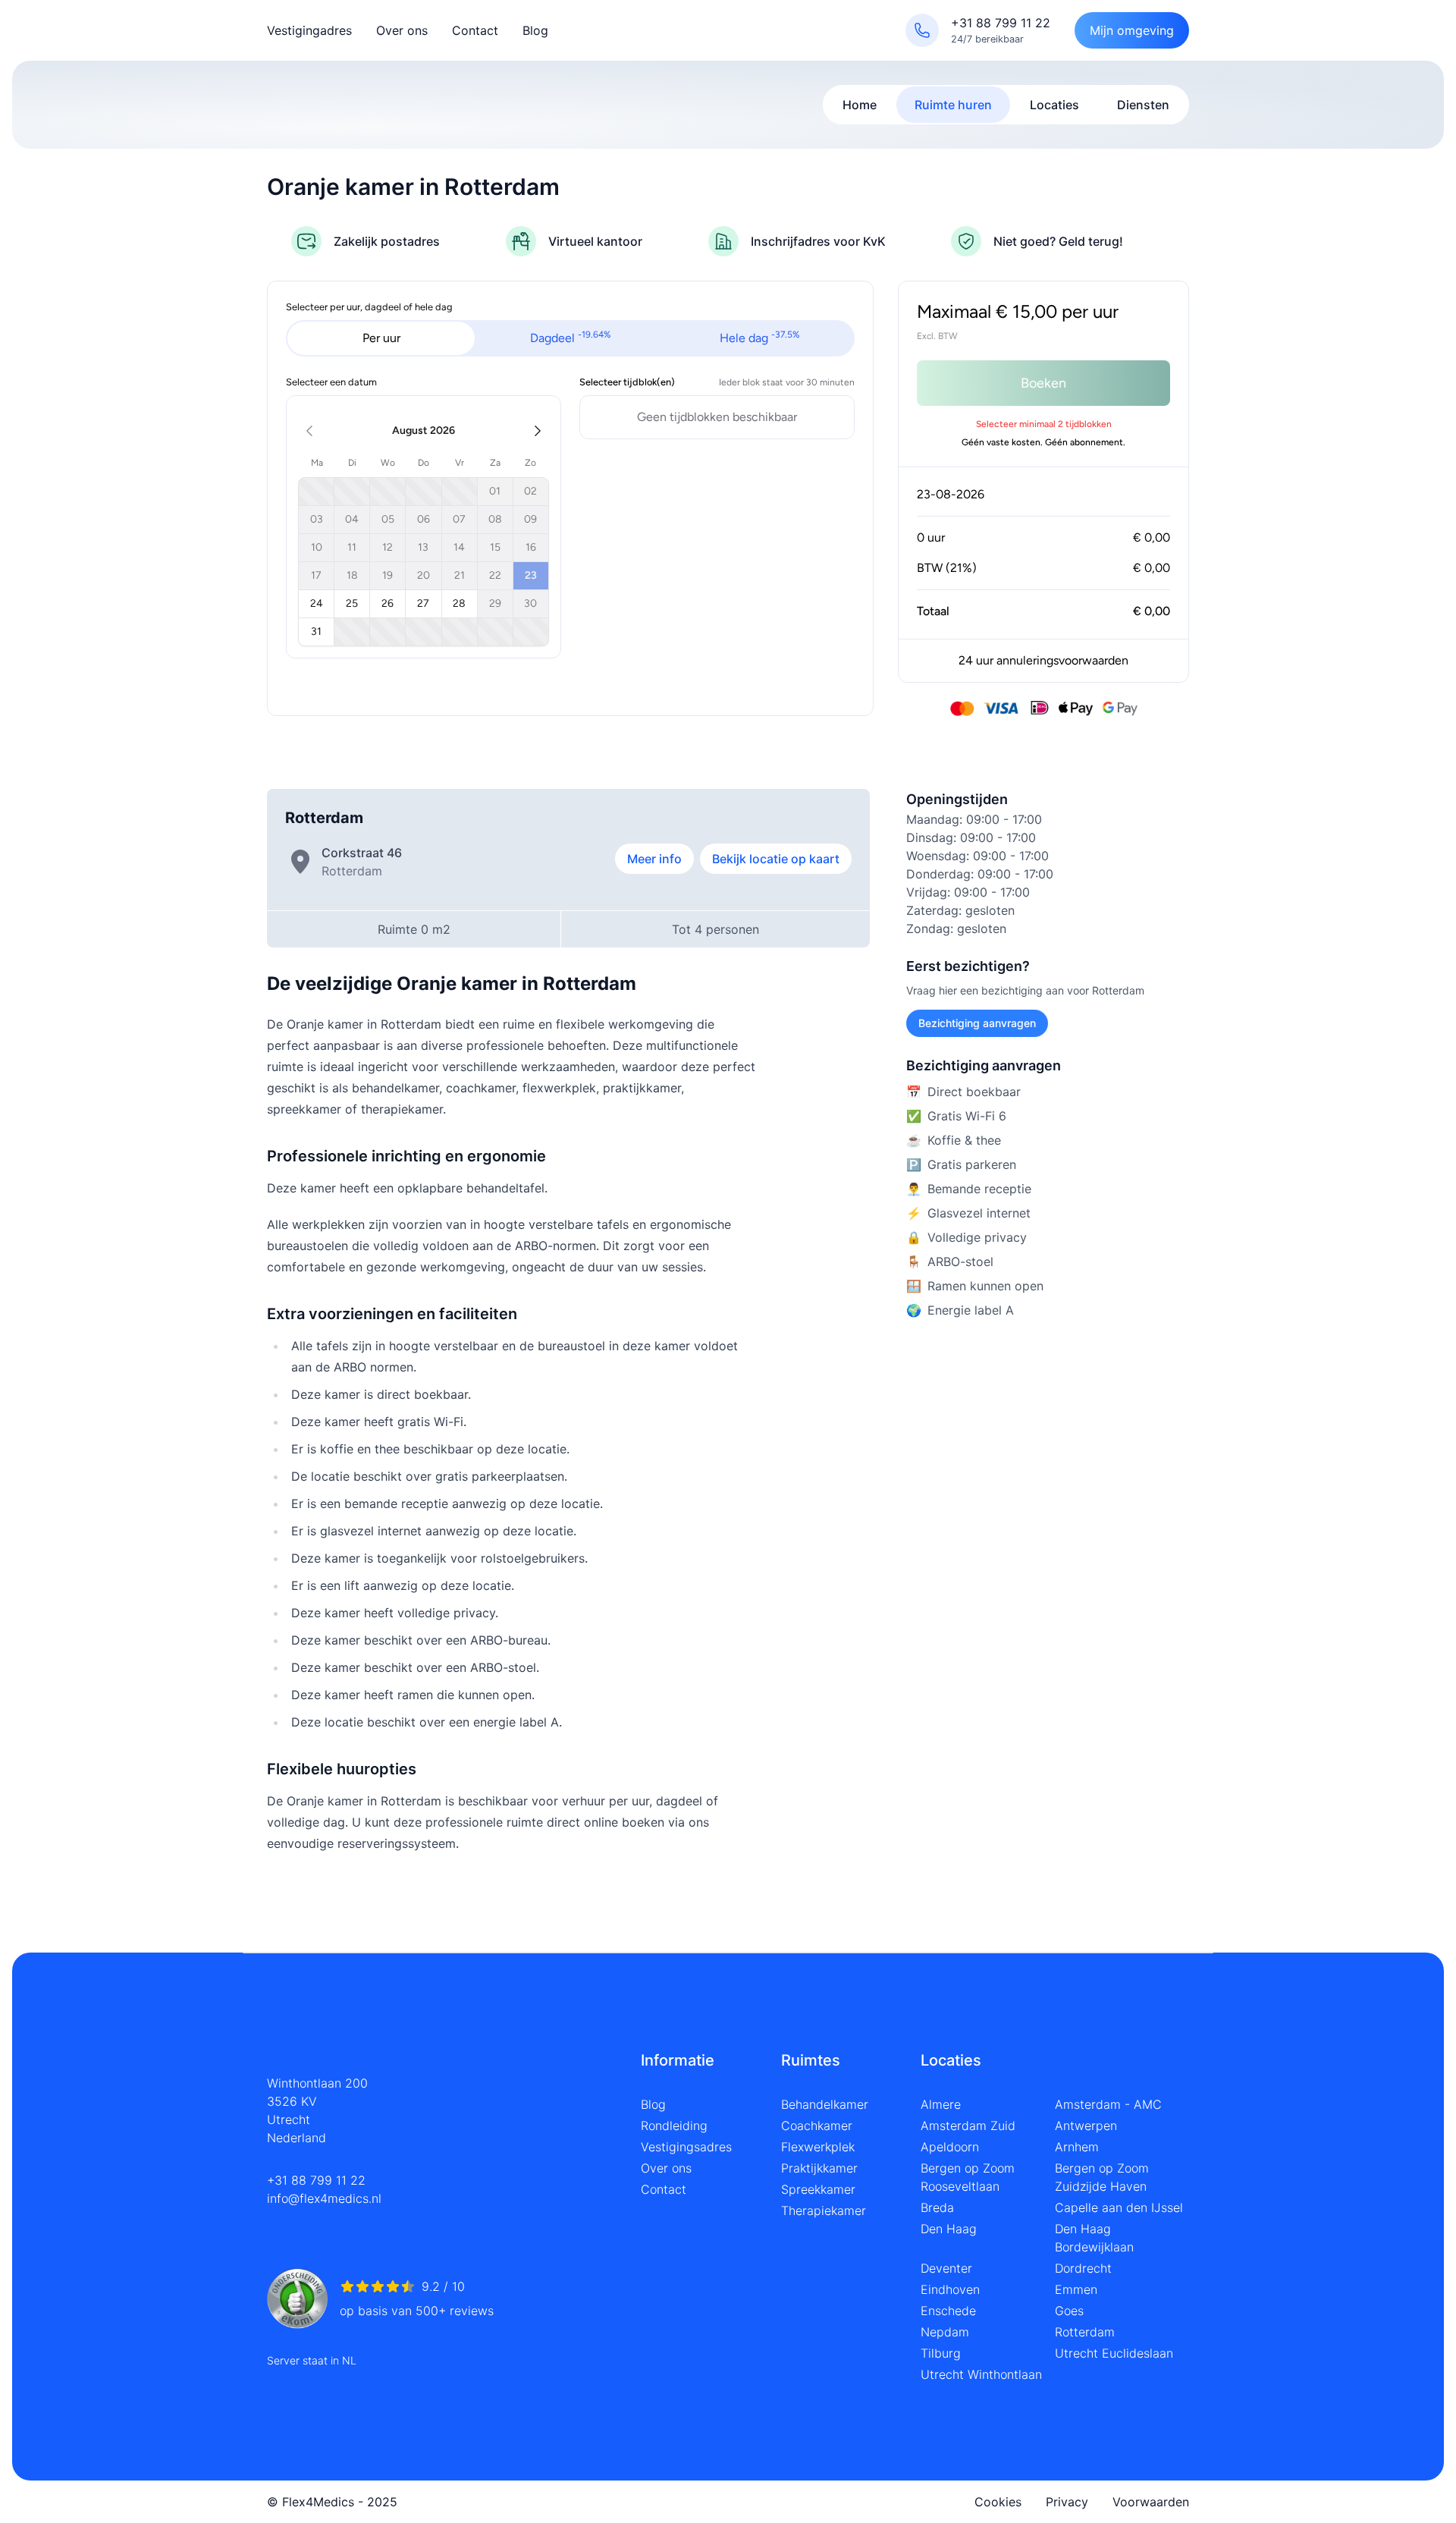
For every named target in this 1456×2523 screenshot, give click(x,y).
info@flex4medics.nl (324, 2198)
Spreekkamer (818, 2189)
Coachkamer (817, 2126)
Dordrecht (1083, 2268)
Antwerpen (1086, 2126)
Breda (937, 2207)
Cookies (998, 2502)
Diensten (1143, 105)
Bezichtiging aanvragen (977, 1023)
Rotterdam (1085, 2332)
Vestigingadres (309, 30)
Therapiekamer (824, 2210)
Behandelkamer (825, 2104)
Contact (475, 30)
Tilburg (941, 2353)
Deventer (946, 2268)
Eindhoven (950, 2289)
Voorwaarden (1151, 2502)
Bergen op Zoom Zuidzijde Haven (1102, 2177)
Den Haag (949, 2229)
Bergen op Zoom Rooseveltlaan (968, 2177)
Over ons (402, 30)
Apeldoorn (950, 2147)
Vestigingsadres (686, 2147)
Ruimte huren (953, 105)
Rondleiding (674, 2126)
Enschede (948, 2311)
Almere (941, 2104)
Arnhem (1077, 2147)
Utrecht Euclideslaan (1114, 2353)
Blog (535, 30)
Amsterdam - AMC (1108, 2104)
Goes (1069, 2311)
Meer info (654, 859)
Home (860, 105)
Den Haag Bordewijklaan (1094, 2238)
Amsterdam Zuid (968, 2126)
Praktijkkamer (819, 2168)
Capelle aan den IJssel (1119, 2207)
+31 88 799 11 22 (316, 2180)
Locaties (1054, 105)
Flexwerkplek (818, 2147)
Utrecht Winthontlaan (981, 2374)
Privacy (1067, 2502)
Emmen (1076, 2289)
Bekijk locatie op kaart (776, 859)
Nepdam (945, 2332)
